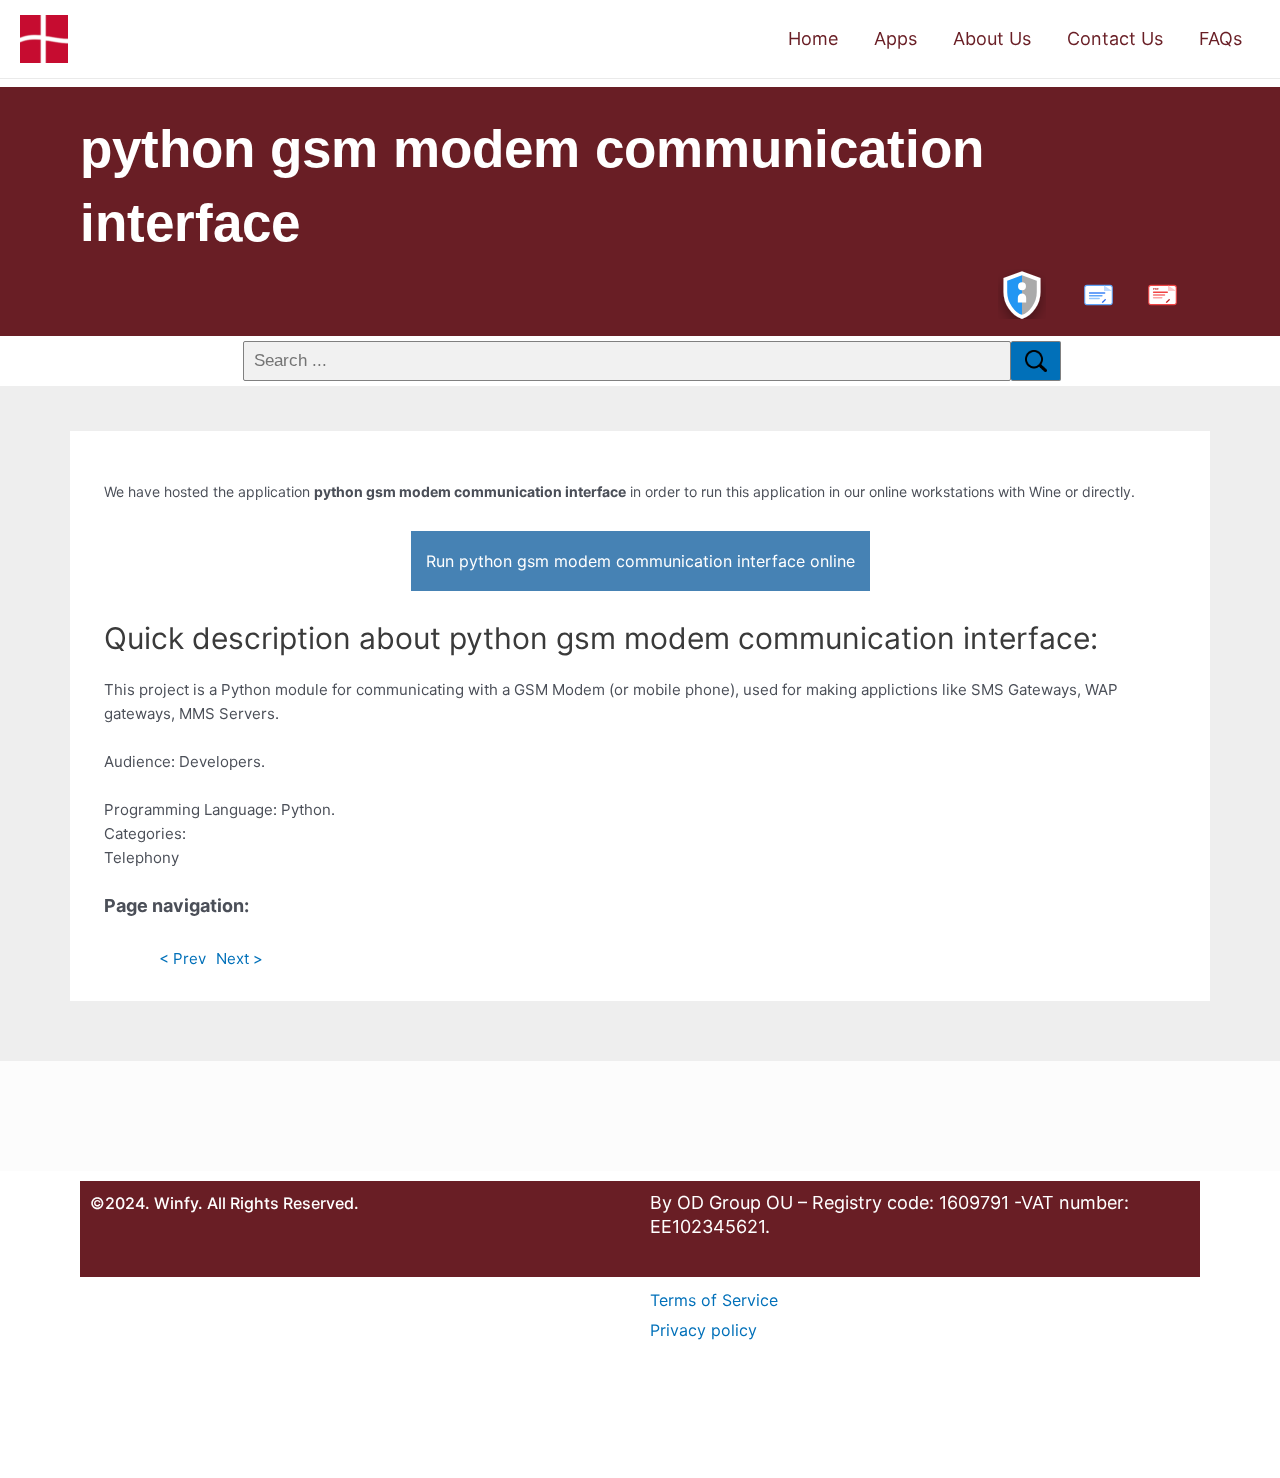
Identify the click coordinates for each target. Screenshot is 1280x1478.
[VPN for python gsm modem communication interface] (1022, 292)
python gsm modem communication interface (532, 185)
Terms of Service (714, 1300)
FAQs (1220, 38)
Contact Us (1115, 38)
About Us (992, 38)
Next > (239, 958)
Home (813, 38)
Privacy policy (703, 1330)
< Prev (182, 958)
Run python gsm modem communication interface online (640, 561)
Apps (895, 38)
